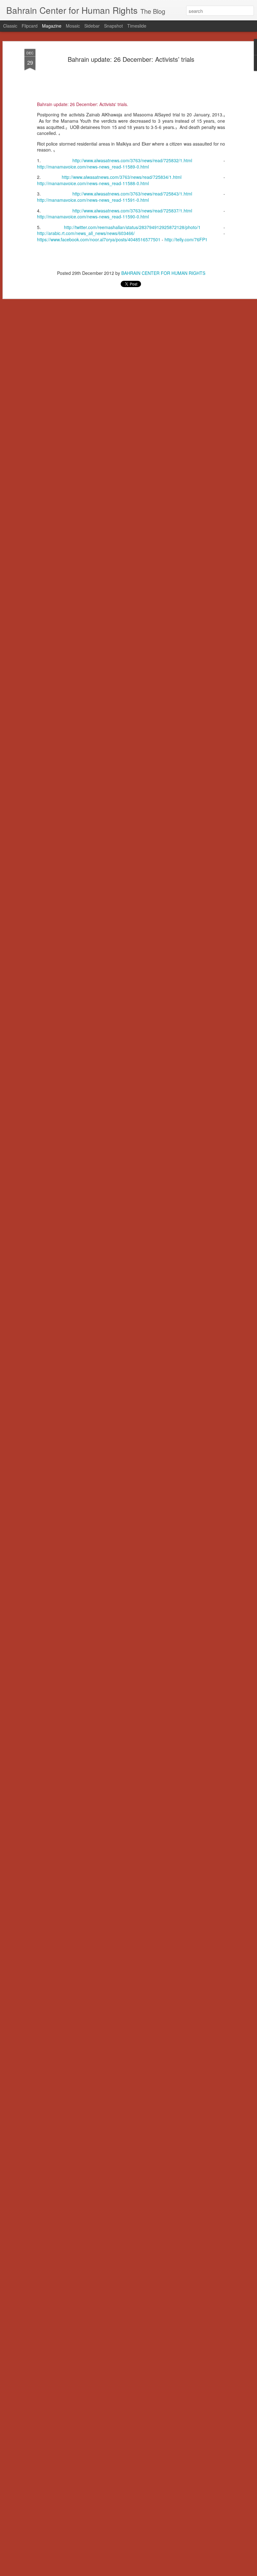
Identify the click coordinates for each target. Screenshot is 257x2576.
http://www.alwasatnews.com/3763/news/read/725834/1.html (122, 177)
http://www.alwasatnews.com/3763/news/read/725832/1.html (132, 160)
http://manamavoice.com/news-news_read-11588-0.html (93, 183)
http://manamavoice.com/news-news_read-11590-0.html (93, 216)
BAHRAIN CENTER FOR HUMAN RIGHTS (163, 273)
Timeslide (137, 26)
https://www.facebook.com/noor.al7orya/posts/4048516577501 (99, 239)
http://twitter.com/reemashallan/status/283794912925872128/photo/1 (132, 227)
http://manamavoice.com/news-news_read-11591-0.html (93, 200)
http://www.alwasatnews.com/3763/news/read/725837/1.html (132, 211)
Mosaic (73, 26)
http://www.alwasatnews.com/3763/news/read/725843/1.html (132, 194)
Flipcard (30, 26)
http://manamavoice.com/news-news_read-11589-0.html (93, 167)
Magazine (52, 26)
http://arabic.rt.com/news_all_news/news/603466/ (86, 233)
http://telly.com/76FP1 (186, 239)
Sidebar (92, 26)
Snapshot (113, 26)
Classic (10, 26)
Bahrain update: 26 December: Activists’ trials (131, 59)
